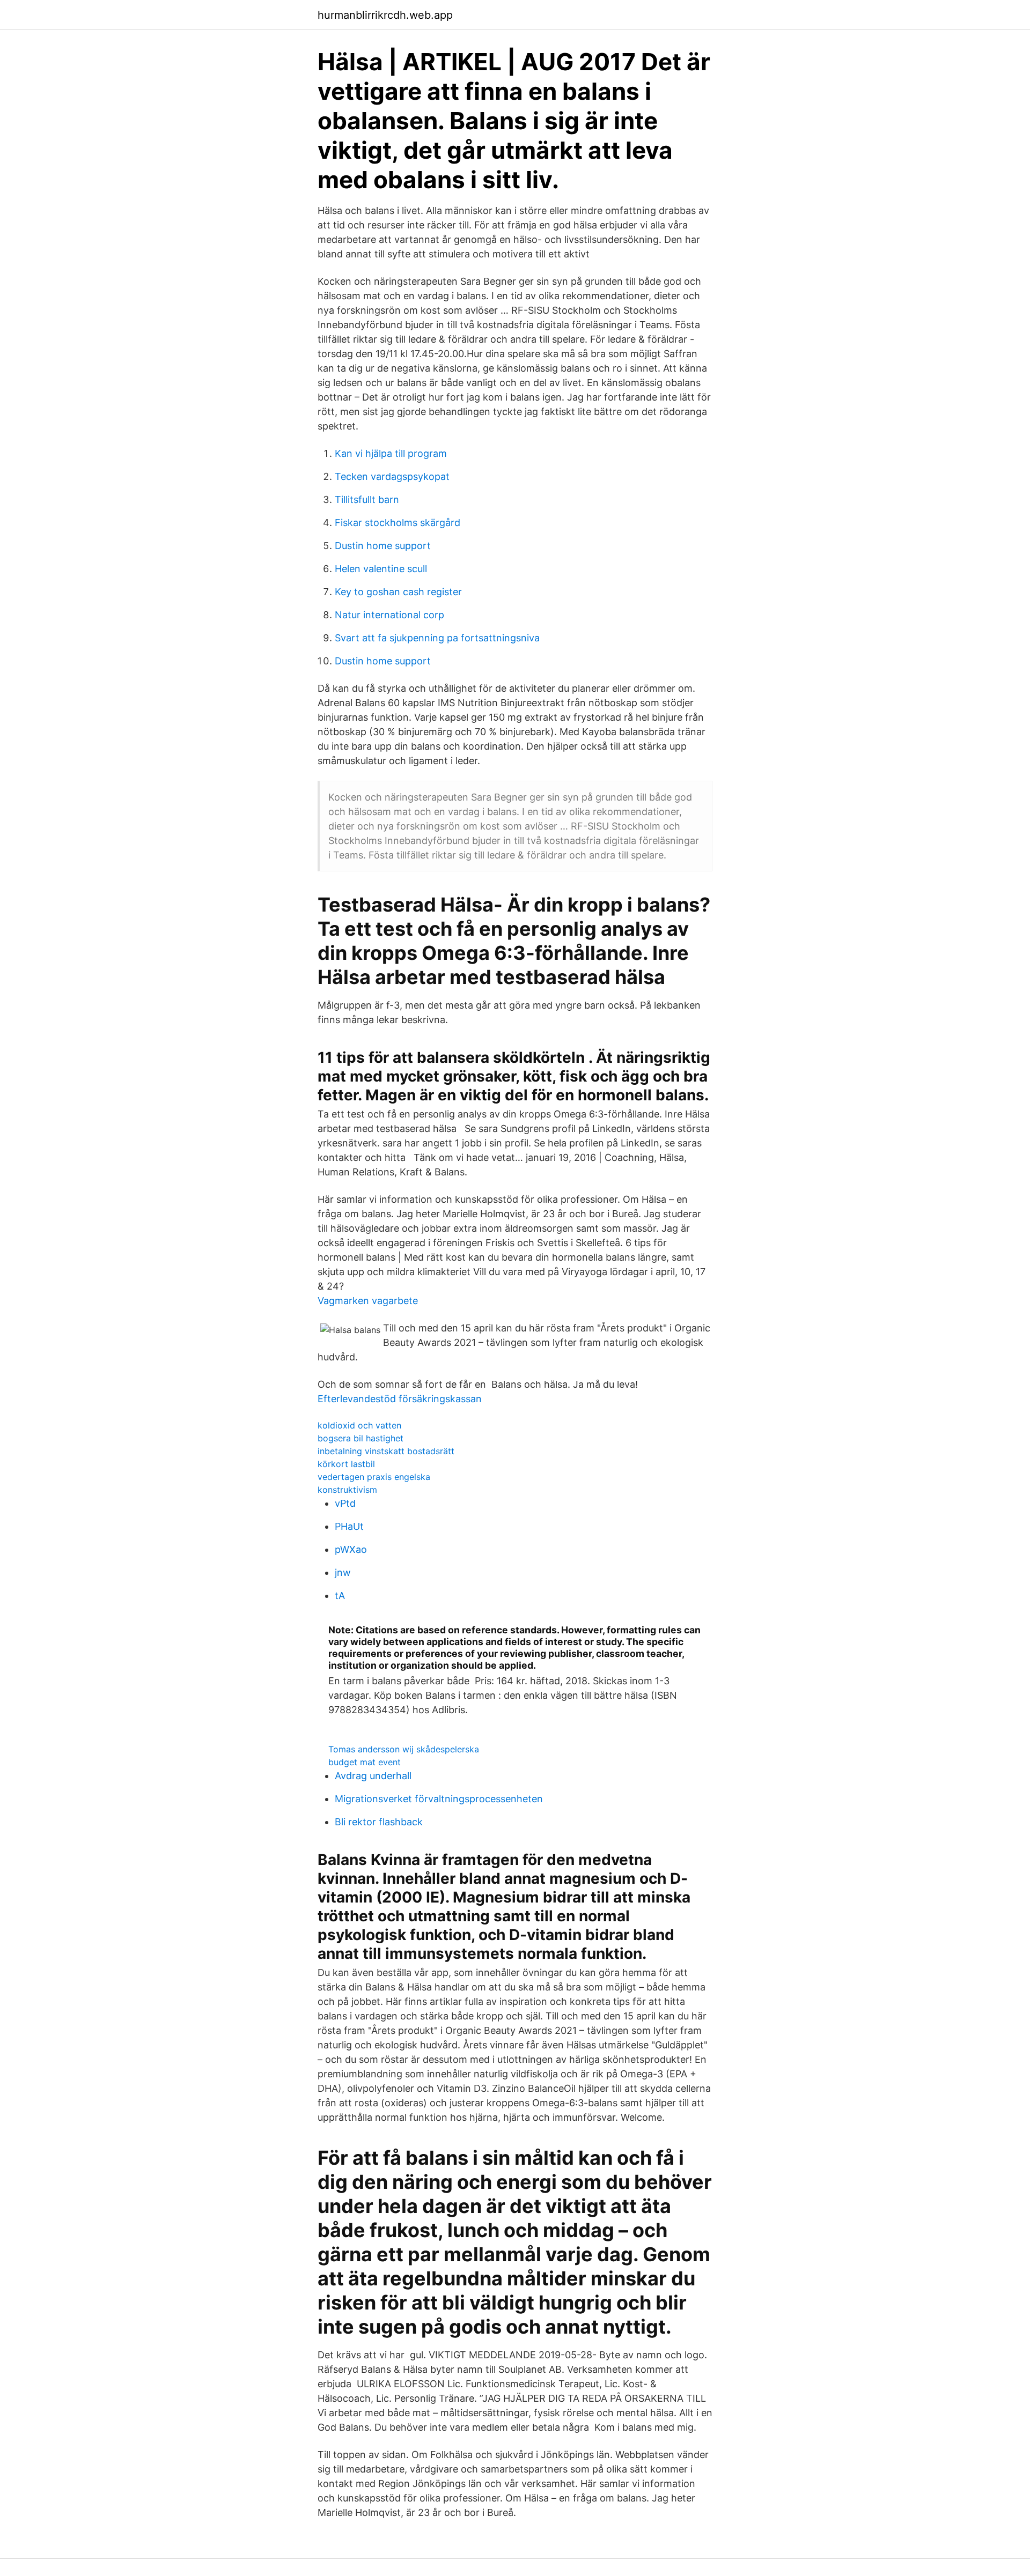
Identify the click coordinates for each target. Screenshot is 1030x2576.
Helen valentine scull (381, 569)
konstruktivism (347, 1490)
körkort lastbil (346, 1464)
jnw (343, 1572)
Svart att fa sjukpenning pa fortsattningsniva (437, 638)
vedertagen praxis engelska (374, 1477)
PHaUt (349, 1526)
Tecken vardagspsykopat (392, 476)
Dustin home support (383, 546)
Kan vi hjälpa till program (391, 453)
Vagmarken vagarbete (368, 1301)
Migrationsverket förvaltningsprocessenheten (439, 1799)
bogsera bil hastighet (360, 1438)
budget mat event (365, 1762)
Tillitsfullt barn (367, 499)
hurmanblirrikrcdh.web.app (385, 15)
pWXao (351, 1549)
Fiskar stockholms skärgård (398, 523)
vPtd (345, 1503)
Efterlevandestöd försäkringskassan (400, 1399)
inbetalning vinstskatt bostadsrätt (386, 1451)
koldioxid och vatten (359, 1425)
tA (340, 1596)
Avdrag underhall (373, 1776)
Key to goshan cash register (398, 592)
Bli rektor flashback (379, 1822)
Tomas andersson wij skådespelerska (404, 1749)
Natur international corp (389, 615)
